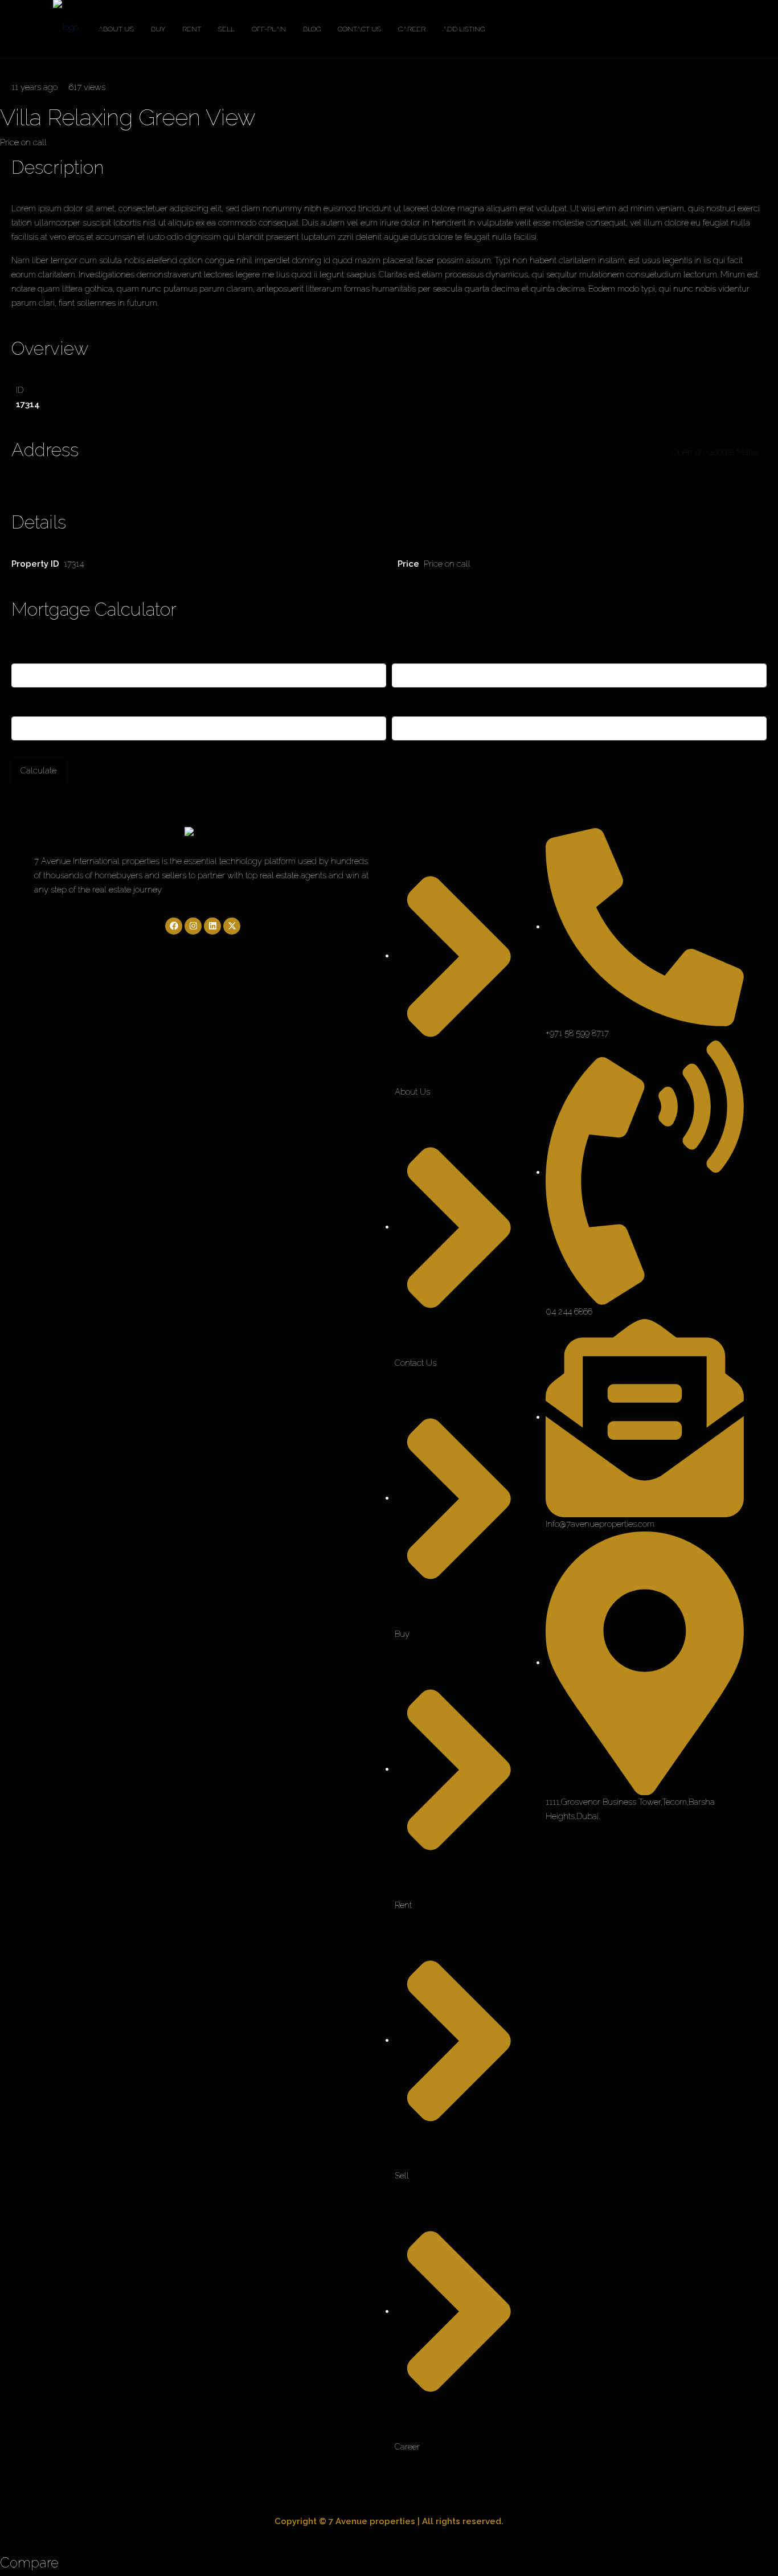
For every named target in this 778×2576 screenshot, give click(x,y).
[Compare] (10, 64)
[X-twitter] (232, 926)
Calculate (38, 771)
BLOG (312, 29)
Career (412, 29)
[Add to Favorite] (3, 64)
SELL (226, 29)
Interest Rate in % (423, 703)
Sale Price (30, 650)
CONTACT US (359, 29)
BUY (158, 29)
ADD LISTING (464, 29)
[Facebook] (174, 926)
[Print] (24, 64)
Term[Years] (33, 703)
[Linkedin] (212, 926)
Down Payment (421, 650)
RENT (192, 29)
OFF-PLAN (269, 29)
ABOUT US (116, 29)
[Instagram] (193, 926)
